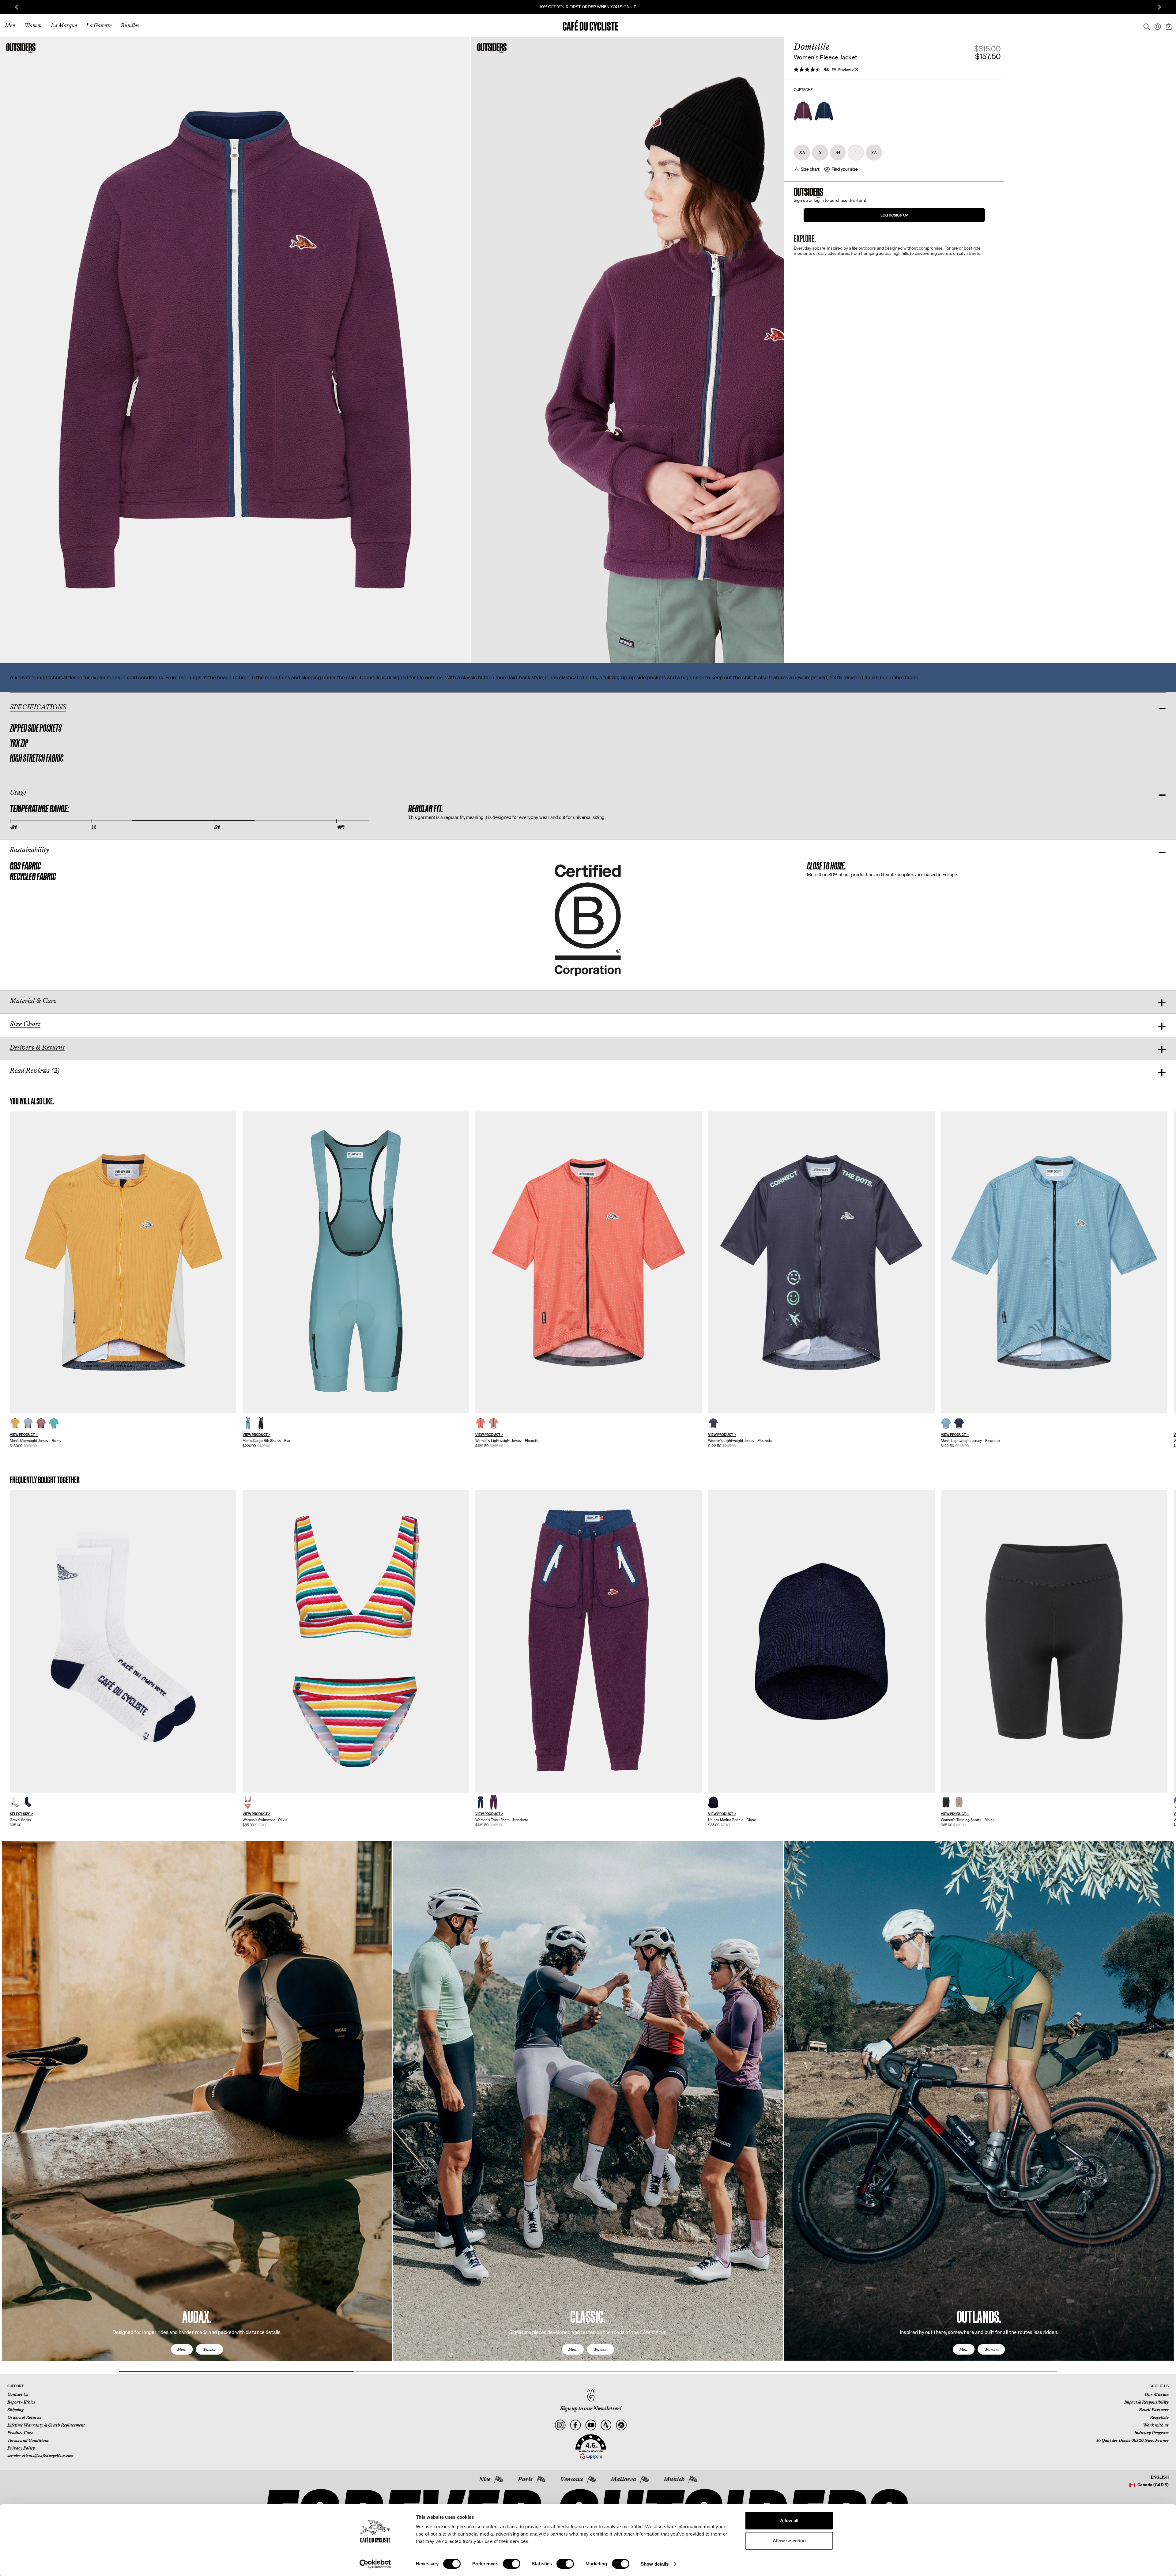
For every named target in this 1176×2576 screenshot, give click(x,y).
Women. (209, 2349)
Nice (485, 2479)
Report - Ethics (21, 2402)
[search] (1145, 25)
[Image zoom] (235, 350)
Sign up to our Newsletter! (591, 2408)
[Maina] (1054, 1641)
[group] (123, 1280)
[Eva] (356, 1263)
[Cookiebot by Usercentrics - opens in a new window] (375, 2564)
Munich (674, 2479)
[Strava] (606, 2425)
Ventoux (572, 2479)
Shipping (15, 2410)
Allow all (789, 2520)
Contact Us (18, 2394)
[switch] (512, 2564)
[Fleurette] (589, 1263)
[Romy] (123, 1263)
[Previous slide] (17, 7)
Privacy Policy (21, 2448)
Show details (655, 2564)
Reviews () (848, 70)
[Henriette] (589, 1641)
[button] (591, 2447)
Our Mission (1157, 2394)
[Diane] (821, 1641)
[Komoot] (621, 2425)
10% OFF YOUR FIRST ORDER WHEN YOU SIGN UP (588, 7)
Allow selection (789, 2541)
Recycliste (1159, 2417)
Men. (182, 2349)
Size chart (810, 169)
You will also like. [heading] (32, 1101)
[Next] (1162, 2106)
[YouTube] (591, 2425)
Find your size (845, 169)
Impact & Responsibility (1146, 2402)
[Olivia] (356, 1641)
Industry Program (1151, 2433)
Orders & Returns (24, 2417)
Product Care (20, 2433)
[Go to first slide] (1159, 7)
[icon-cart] (1168, 25)
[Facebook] (575, 2425)
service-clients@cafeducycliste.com (40, 2456)
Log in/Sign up (894, 215)
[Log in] (1156, 25)
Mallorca (623, 2479)
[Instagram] (560, 2425)
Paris (525, 2479)
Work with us (1156, 2425)
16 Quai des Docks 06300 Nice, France (1133, 2440)
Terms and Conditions (28, 2440)
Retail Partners (1154, 2410)
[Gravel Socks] (123, 1641)
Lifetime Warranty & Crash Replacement (46, 2425)
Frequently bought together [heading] (45, 1480)
